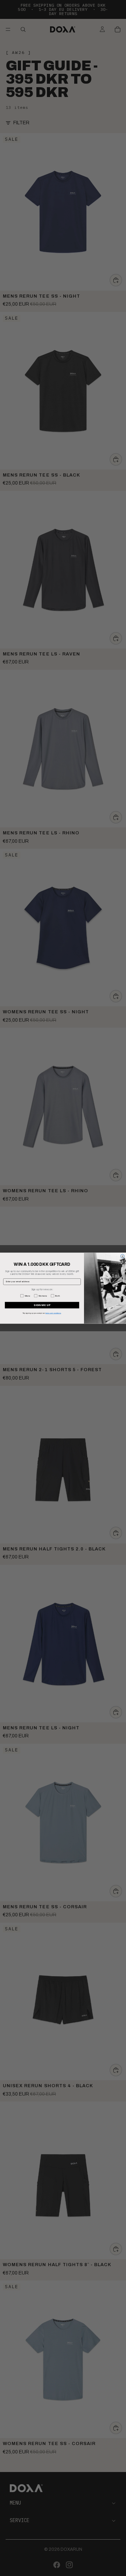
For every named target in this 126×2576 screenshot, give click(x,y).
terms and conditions (53, 1313)
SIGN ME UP (42, 1305)
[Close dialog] (122, 1256)
